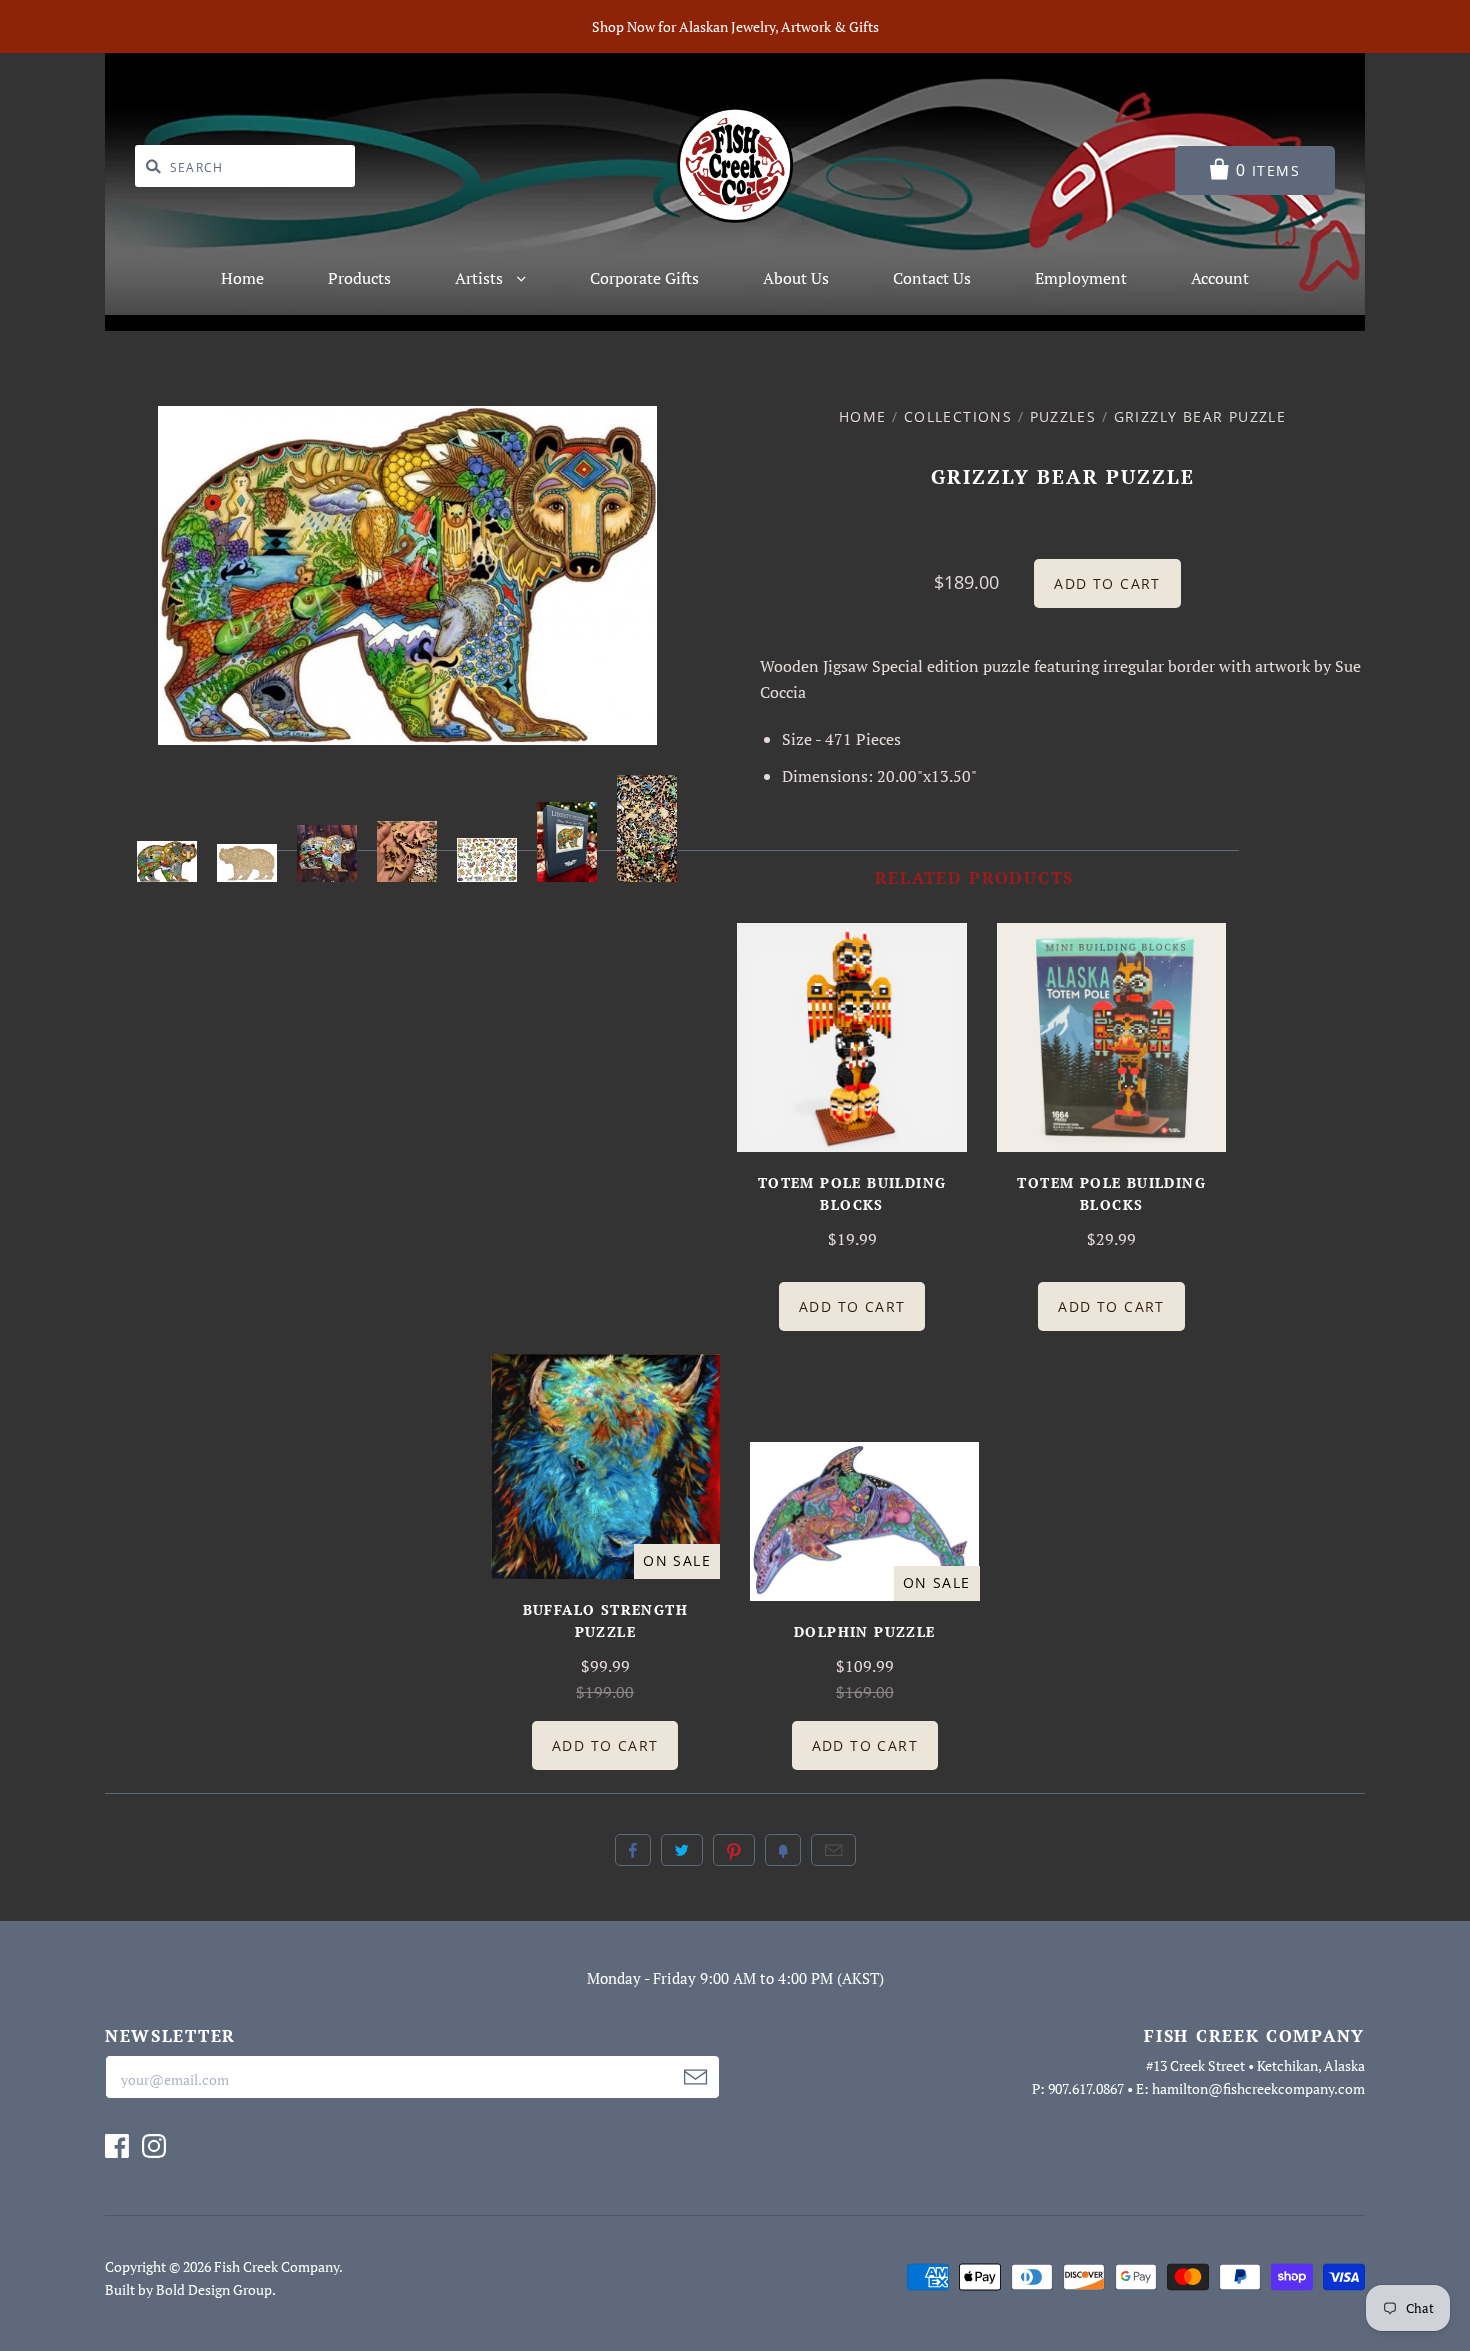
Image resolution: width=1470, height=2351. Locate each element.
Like (633, 1850)
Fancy (783, 1850)
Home (242, 278)
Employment (1081, 278)
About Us (796, 278)
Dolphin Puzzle (865, 1631)
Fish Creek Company (276, 2266)
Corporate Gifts (644, 278)
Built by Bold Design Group (188, 2289)
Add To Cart (852, 1306)
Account (1220, 278)
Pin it (734, 1850)
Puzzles (1063, 416)
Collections (958, 416)
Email (833, 1850)
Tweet (682, 1850)
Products (359, 278)
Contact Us (932, 278)
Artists (481, 278)
